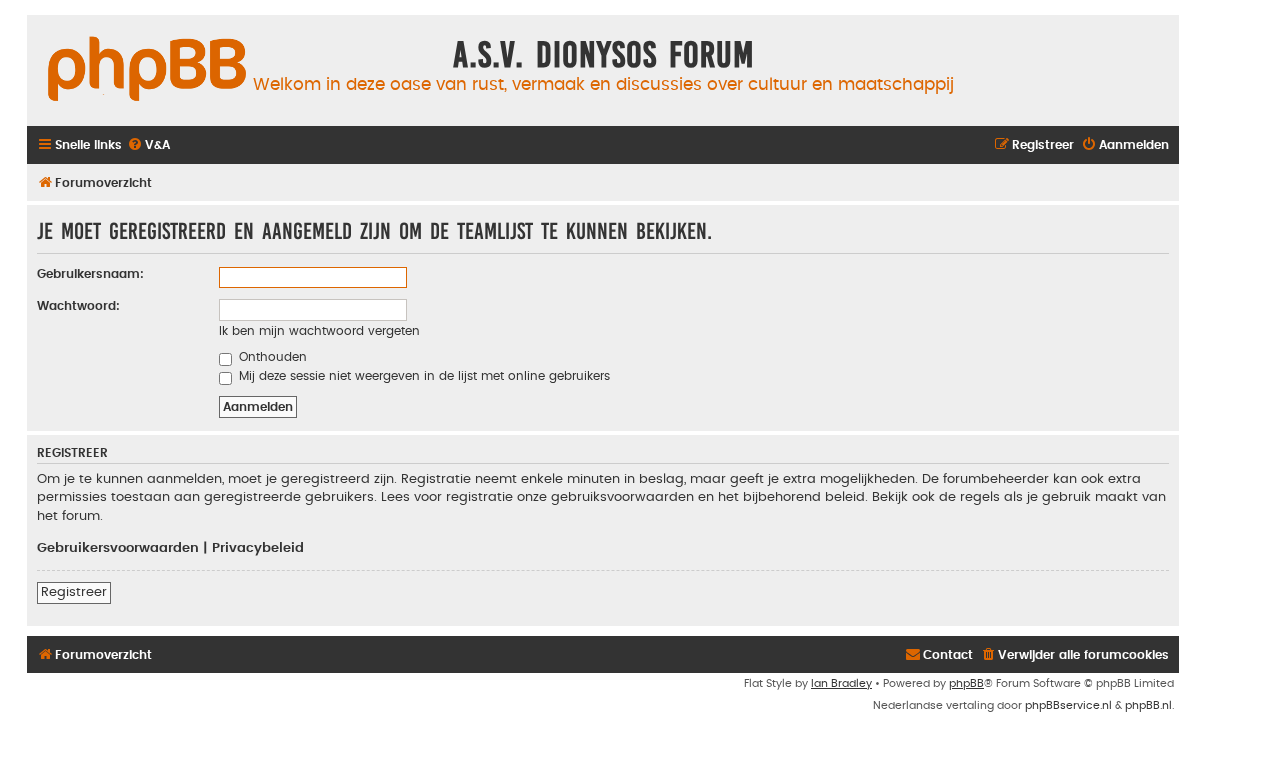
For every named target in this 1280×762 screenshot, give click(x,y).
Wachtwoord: (78, 306)
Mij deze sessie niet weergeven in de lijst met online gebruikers (422, 376)
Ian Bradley (841, 683)
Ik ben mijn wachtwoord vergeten (319, 331)
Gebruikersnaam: (90, 274)
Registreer (74, 592)
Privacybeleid (258, 548)
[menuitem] (148, 145)
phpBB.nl (1148, 705)
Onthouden (271, 357)
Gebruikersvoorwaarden (118, 548)
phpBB (966, 683)
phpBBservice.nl (1068, 705)
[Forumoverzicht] (147, 70)
